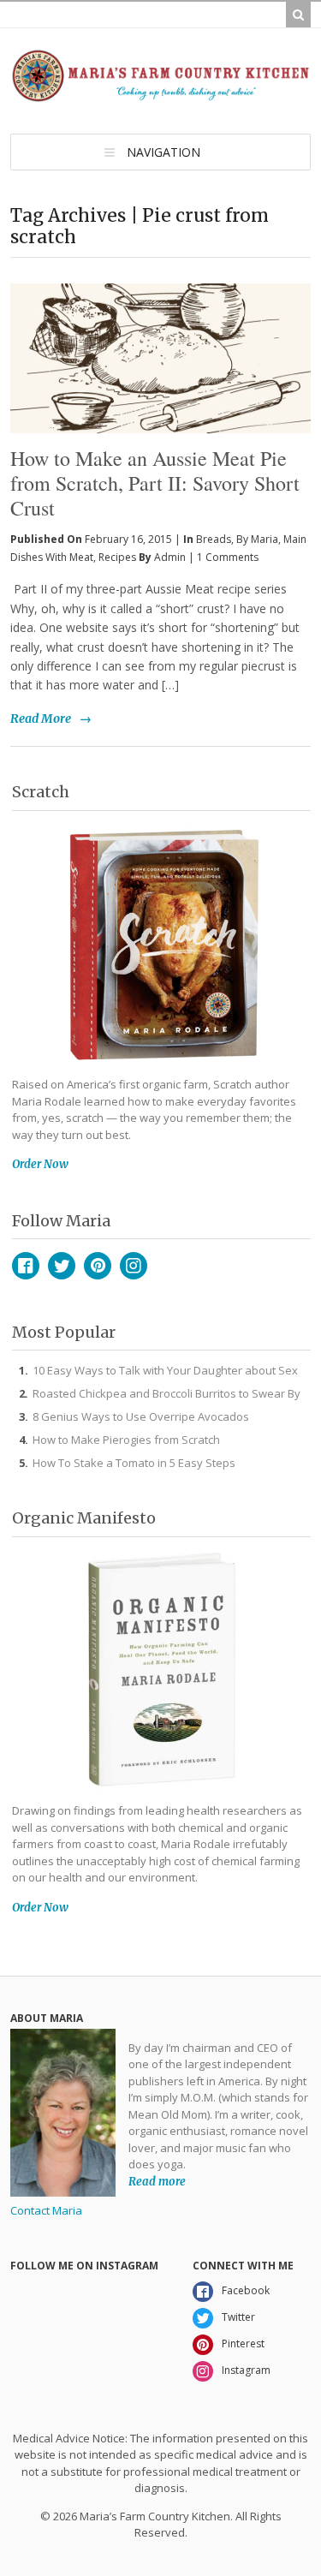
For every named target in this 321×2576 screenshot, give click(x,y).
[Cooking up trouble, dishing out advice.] (160, 95)
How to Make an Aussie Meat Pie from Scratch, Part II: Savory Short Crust (155, 483)
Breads (214, 539)
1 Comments (228, 557)
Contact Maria (46, 2210)
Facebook (26, 1266)
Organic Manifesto (84, 1518)
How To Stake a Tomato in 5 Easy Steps (134, 1463)
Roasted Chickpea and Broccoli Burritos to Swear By (166, 1393)
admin (170, 557)
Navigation (163, 152)
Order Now (40, 1164)
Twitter (62, 1266)
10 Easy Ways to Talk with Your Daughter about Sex (165, 1370)
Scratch (41, 792)
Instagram (134, 1266)
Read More (41, 719)
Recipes (117, 557)
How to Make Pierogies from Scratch (126, 1440)
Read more (157, 2182)
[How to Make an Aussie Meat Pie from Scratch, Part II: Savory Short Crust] (160, 319)
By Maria (257, 539)
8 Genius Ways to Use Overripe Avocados (141, 1416)
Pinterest (98, 1266)
